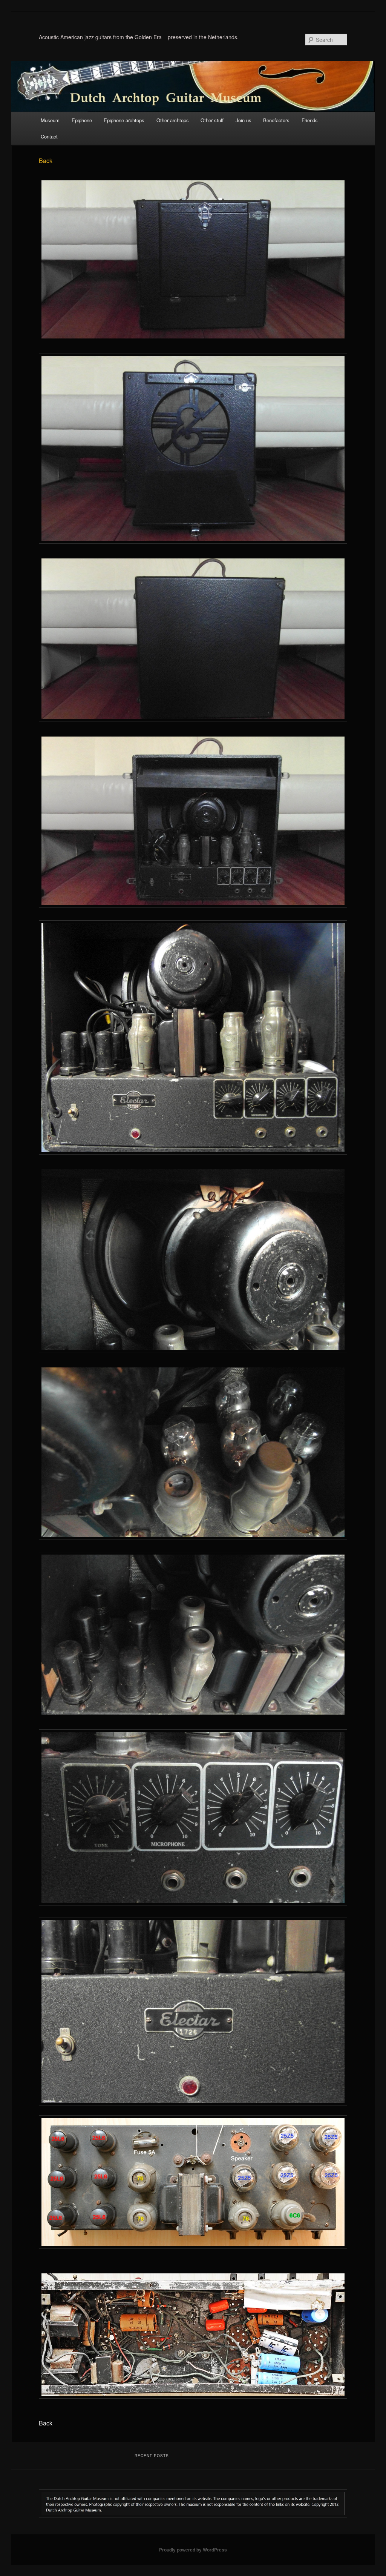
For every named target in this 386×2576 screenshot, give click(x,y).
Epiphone (82, 120)
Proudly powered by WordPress (193, 2550)
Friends (310, 120)
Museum (50, 120)
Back (46, 161)
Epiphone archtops (124, 120)
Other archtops (173, 120)
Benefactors (276, 120)
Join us (244, 120)
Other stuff (212, 120)
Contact (49, 136)
